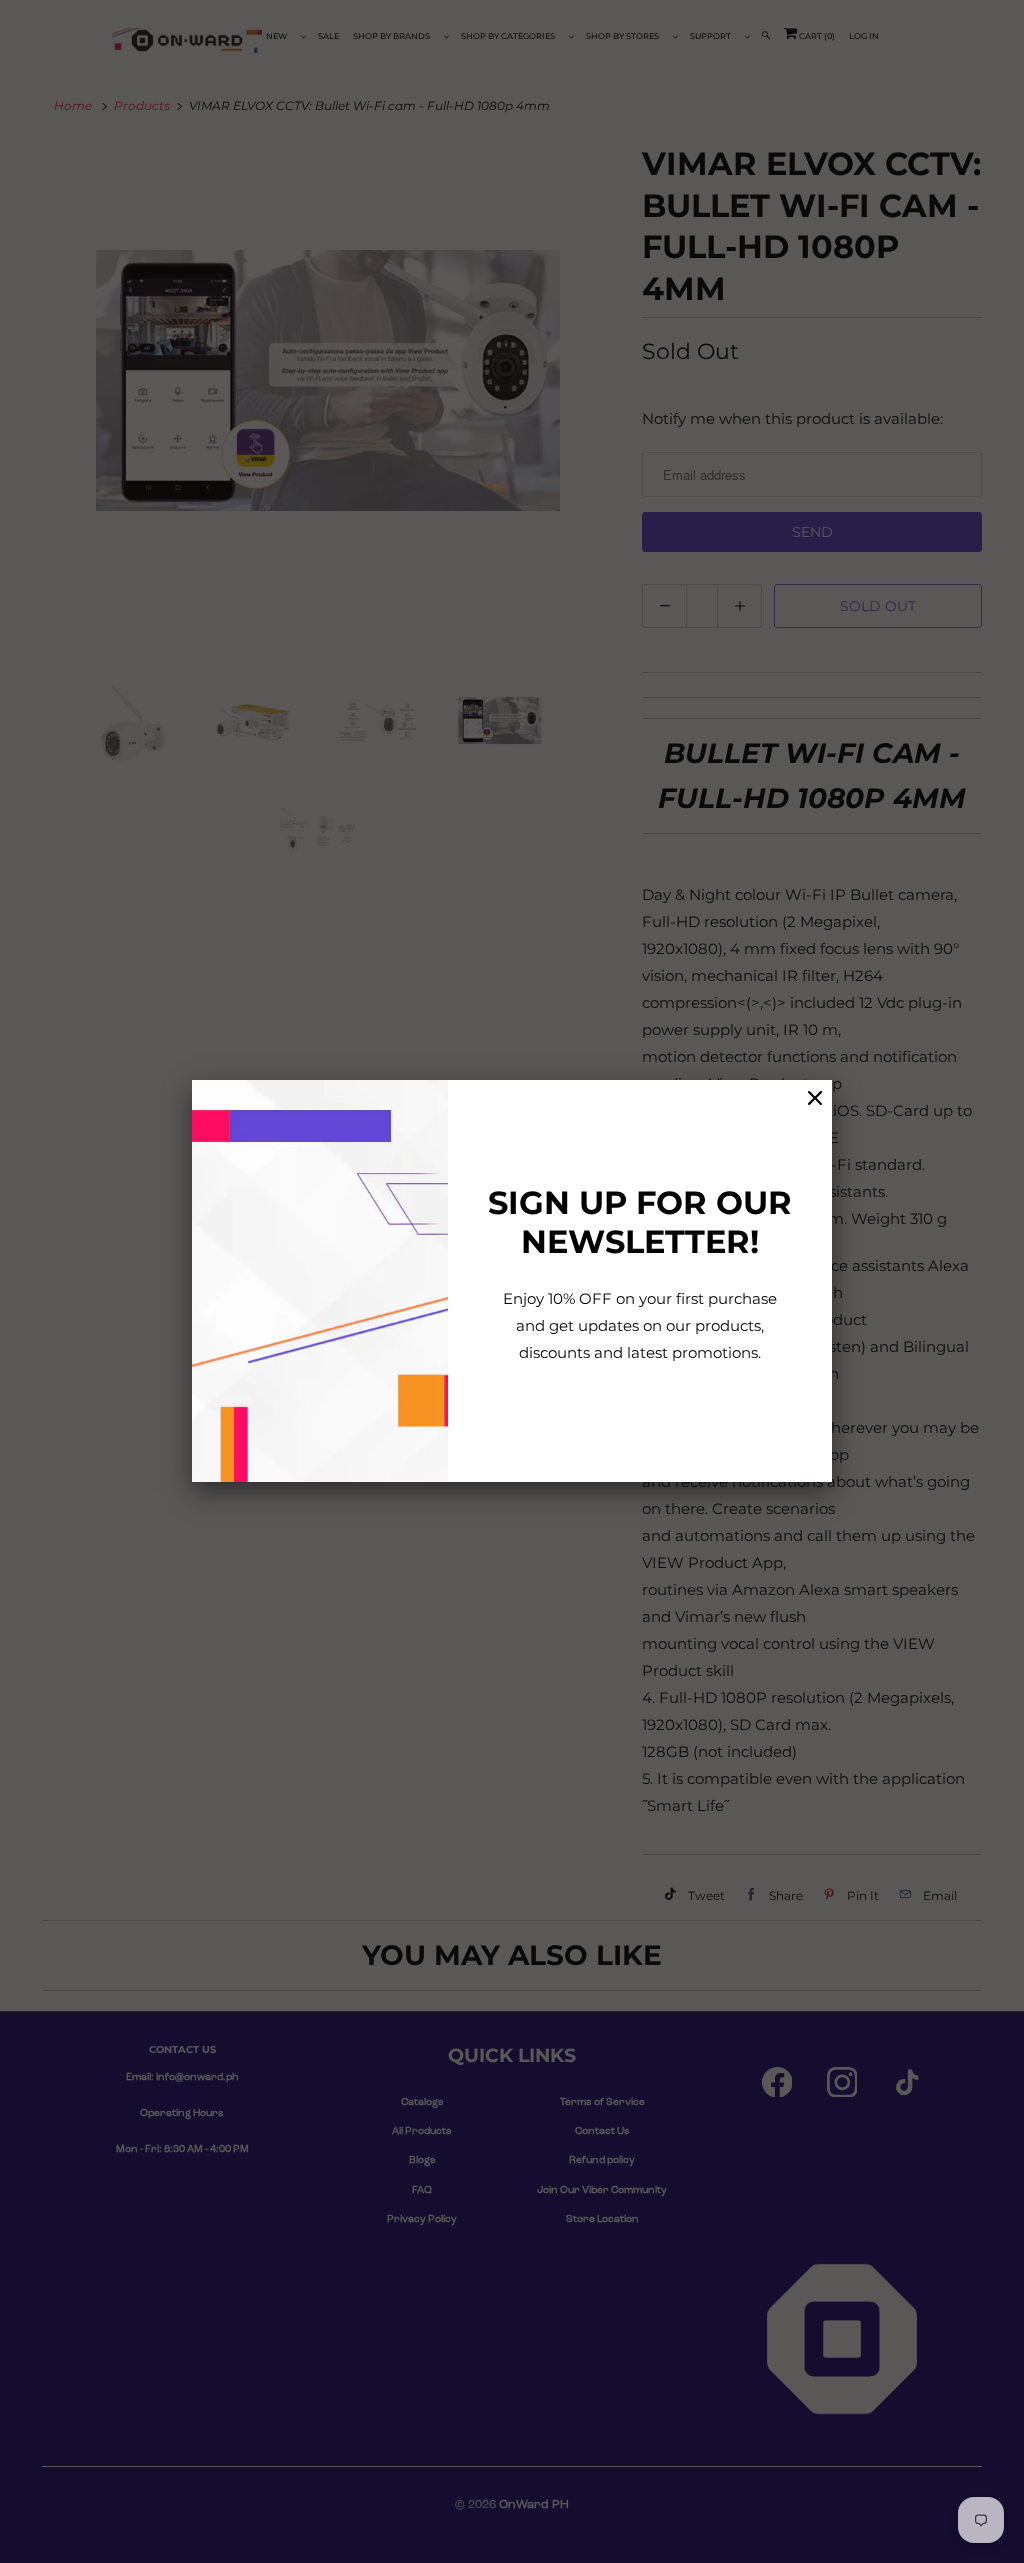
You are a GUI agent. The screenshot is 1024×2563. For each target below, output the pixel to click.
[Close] (815, 1098)
